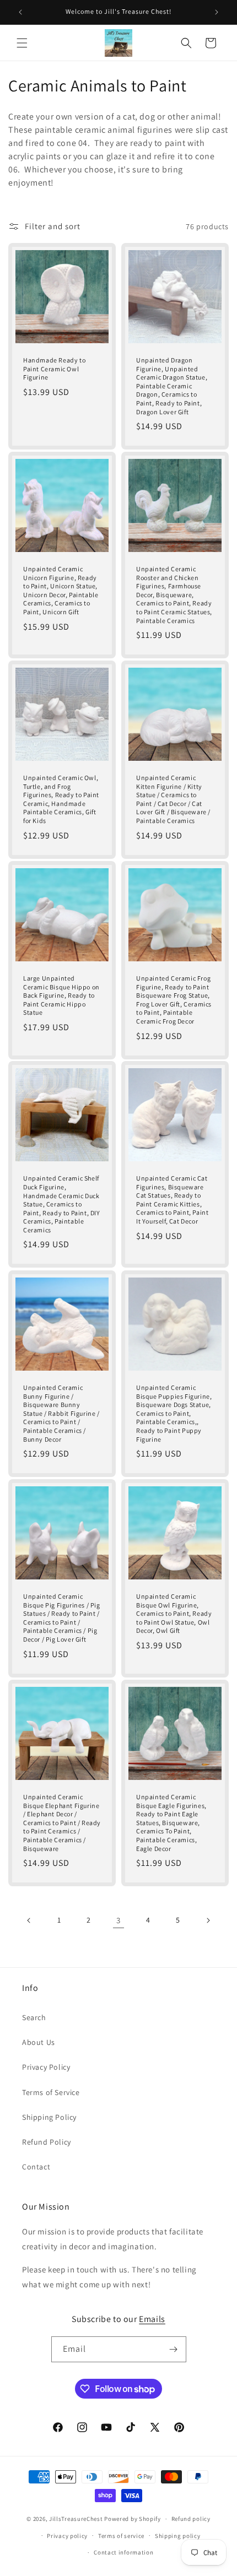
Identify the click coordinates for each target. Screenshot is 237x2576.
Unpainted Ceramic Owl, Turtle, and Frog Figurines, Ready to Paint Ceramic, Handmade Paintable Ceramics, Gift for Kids (61, 799)
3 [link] (118, 1920)
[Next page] (208, 1920)
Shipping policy (178, 2536)
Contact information (123, 2552)
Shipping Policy (49, 2117)
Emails (152, 2319)
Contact (36, 2167)
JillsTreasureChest (76, 2519)
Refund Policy (47, 2142)
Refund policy (191, 2519)
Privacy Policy (46, 2067)
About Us (39, 2042)
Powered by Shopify (133, 2519)
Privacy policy (67, 2536)
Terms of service (121, 2536)
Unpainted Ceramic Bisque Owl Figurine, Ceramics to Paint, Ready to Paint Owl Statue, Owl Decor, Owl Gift (174, 1613)
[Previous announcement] (20, 12)
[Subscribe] (174, 2349)
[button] (22, 43)
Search (34, 2017)
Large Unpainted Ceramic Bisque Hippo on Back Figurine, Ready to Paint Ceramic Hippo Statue (61, 995)
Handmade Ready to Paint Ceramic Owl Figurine (54, 369)
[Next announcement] (217, 12)
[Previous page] (29, 1920)
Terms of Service (51, 2092)
